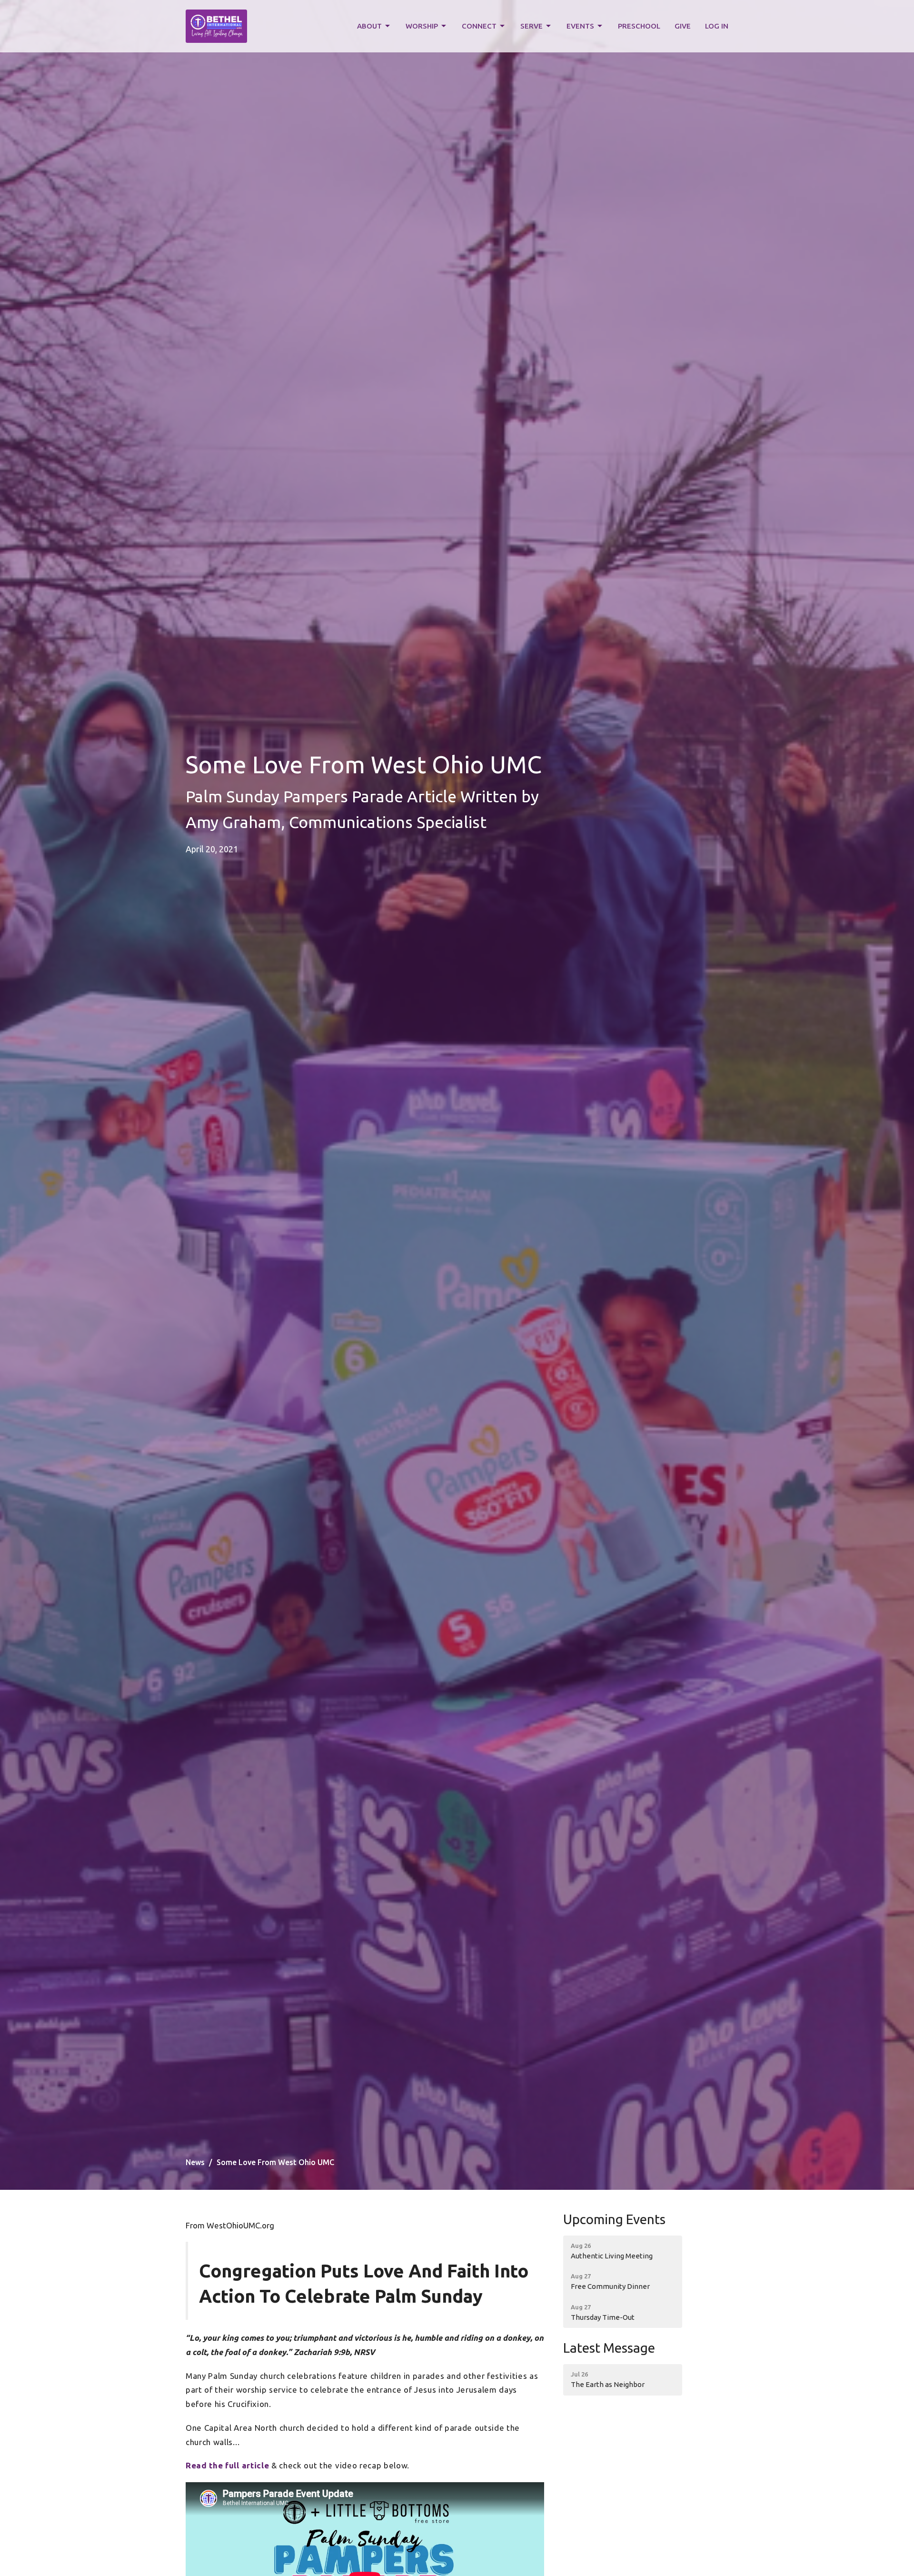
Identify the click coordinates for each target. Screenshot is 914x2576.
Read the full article (227, 2465)
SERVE (532, 26)
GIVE (683, 26)
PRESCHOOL (639, 26)
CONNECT (479, 26)
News (195, 2162)
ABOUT (369, 26)
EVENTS (580, 26)
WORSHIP (422, 26)
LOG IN (717, 26)
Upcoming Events (614, 2219)
